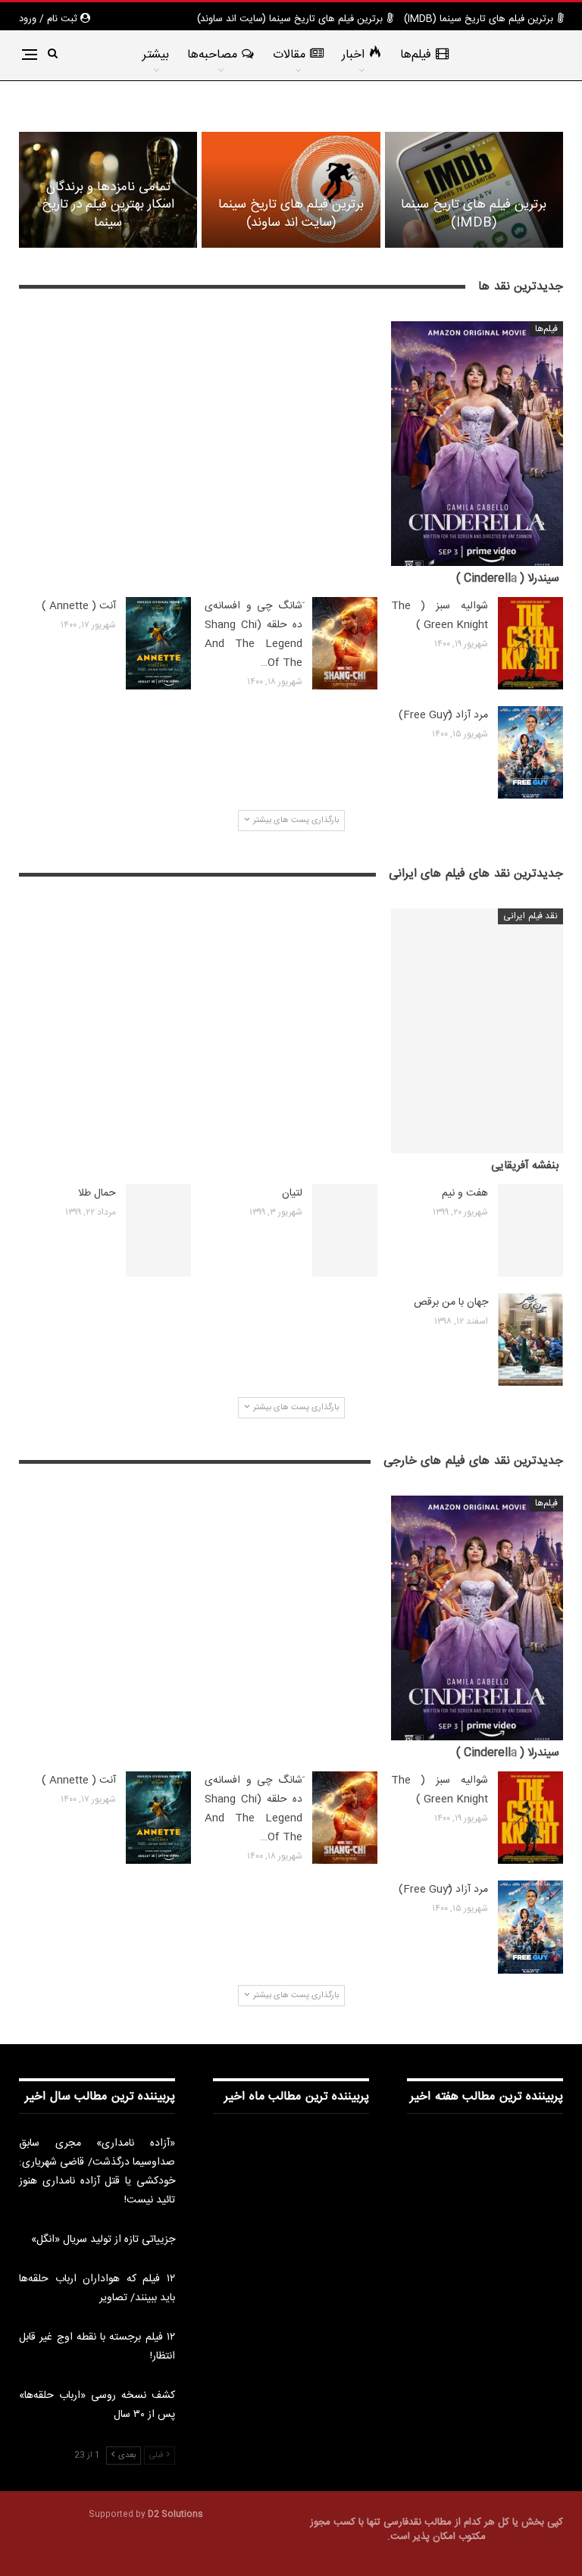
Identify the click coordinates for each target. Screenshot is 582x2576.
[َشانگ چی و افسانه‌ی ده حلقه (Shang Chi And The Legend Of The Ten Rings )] (345, 643)
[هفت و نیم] (530, 1230)
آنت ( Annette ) (79, 606)
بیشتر (156, 55)
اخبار (353, 55)
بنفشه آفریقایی (525, 1166)
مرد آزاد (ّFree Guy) (443, 715)
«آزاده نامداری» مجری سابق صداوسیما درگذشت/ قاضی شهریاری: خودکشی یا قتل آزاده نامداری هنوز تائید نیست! (97, 2172)
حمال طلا (97, 1193)
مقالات (289, 55)
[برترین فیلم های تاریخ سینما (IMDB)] (474, 190)
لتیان (292, 1193)
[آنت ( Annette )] (158, 643)
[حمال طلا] (158, 1230)
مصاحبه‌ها (212, 55)
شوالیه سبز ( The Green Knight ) (440, 616)
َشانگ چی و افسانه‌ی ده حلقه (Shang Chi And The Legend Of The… (253, 635)
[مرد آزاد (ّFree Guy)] (530, 752)
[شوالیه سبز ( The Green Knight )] (530, 643)
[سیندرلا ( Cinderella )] (477, 444)
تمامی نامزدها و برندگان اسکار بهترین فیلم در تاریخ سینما (108, 205)
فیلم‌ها (416, 55)
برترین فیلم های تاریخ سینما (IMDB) (479, 19)
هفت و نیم (465, 1193)
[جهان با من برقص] (530, 1340)
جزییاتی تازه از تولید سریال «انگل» (103, 2240)
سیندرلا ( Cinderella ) (508, 578)
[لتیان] (345, 1230)
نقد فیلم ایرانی (530, 916)
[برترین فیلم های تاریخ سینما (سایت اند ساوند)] (291, 190)
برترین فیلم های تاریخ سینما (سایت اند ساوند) (290, 19)
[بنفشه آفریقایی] (477, 1031)
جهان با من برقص (451, 1302)
